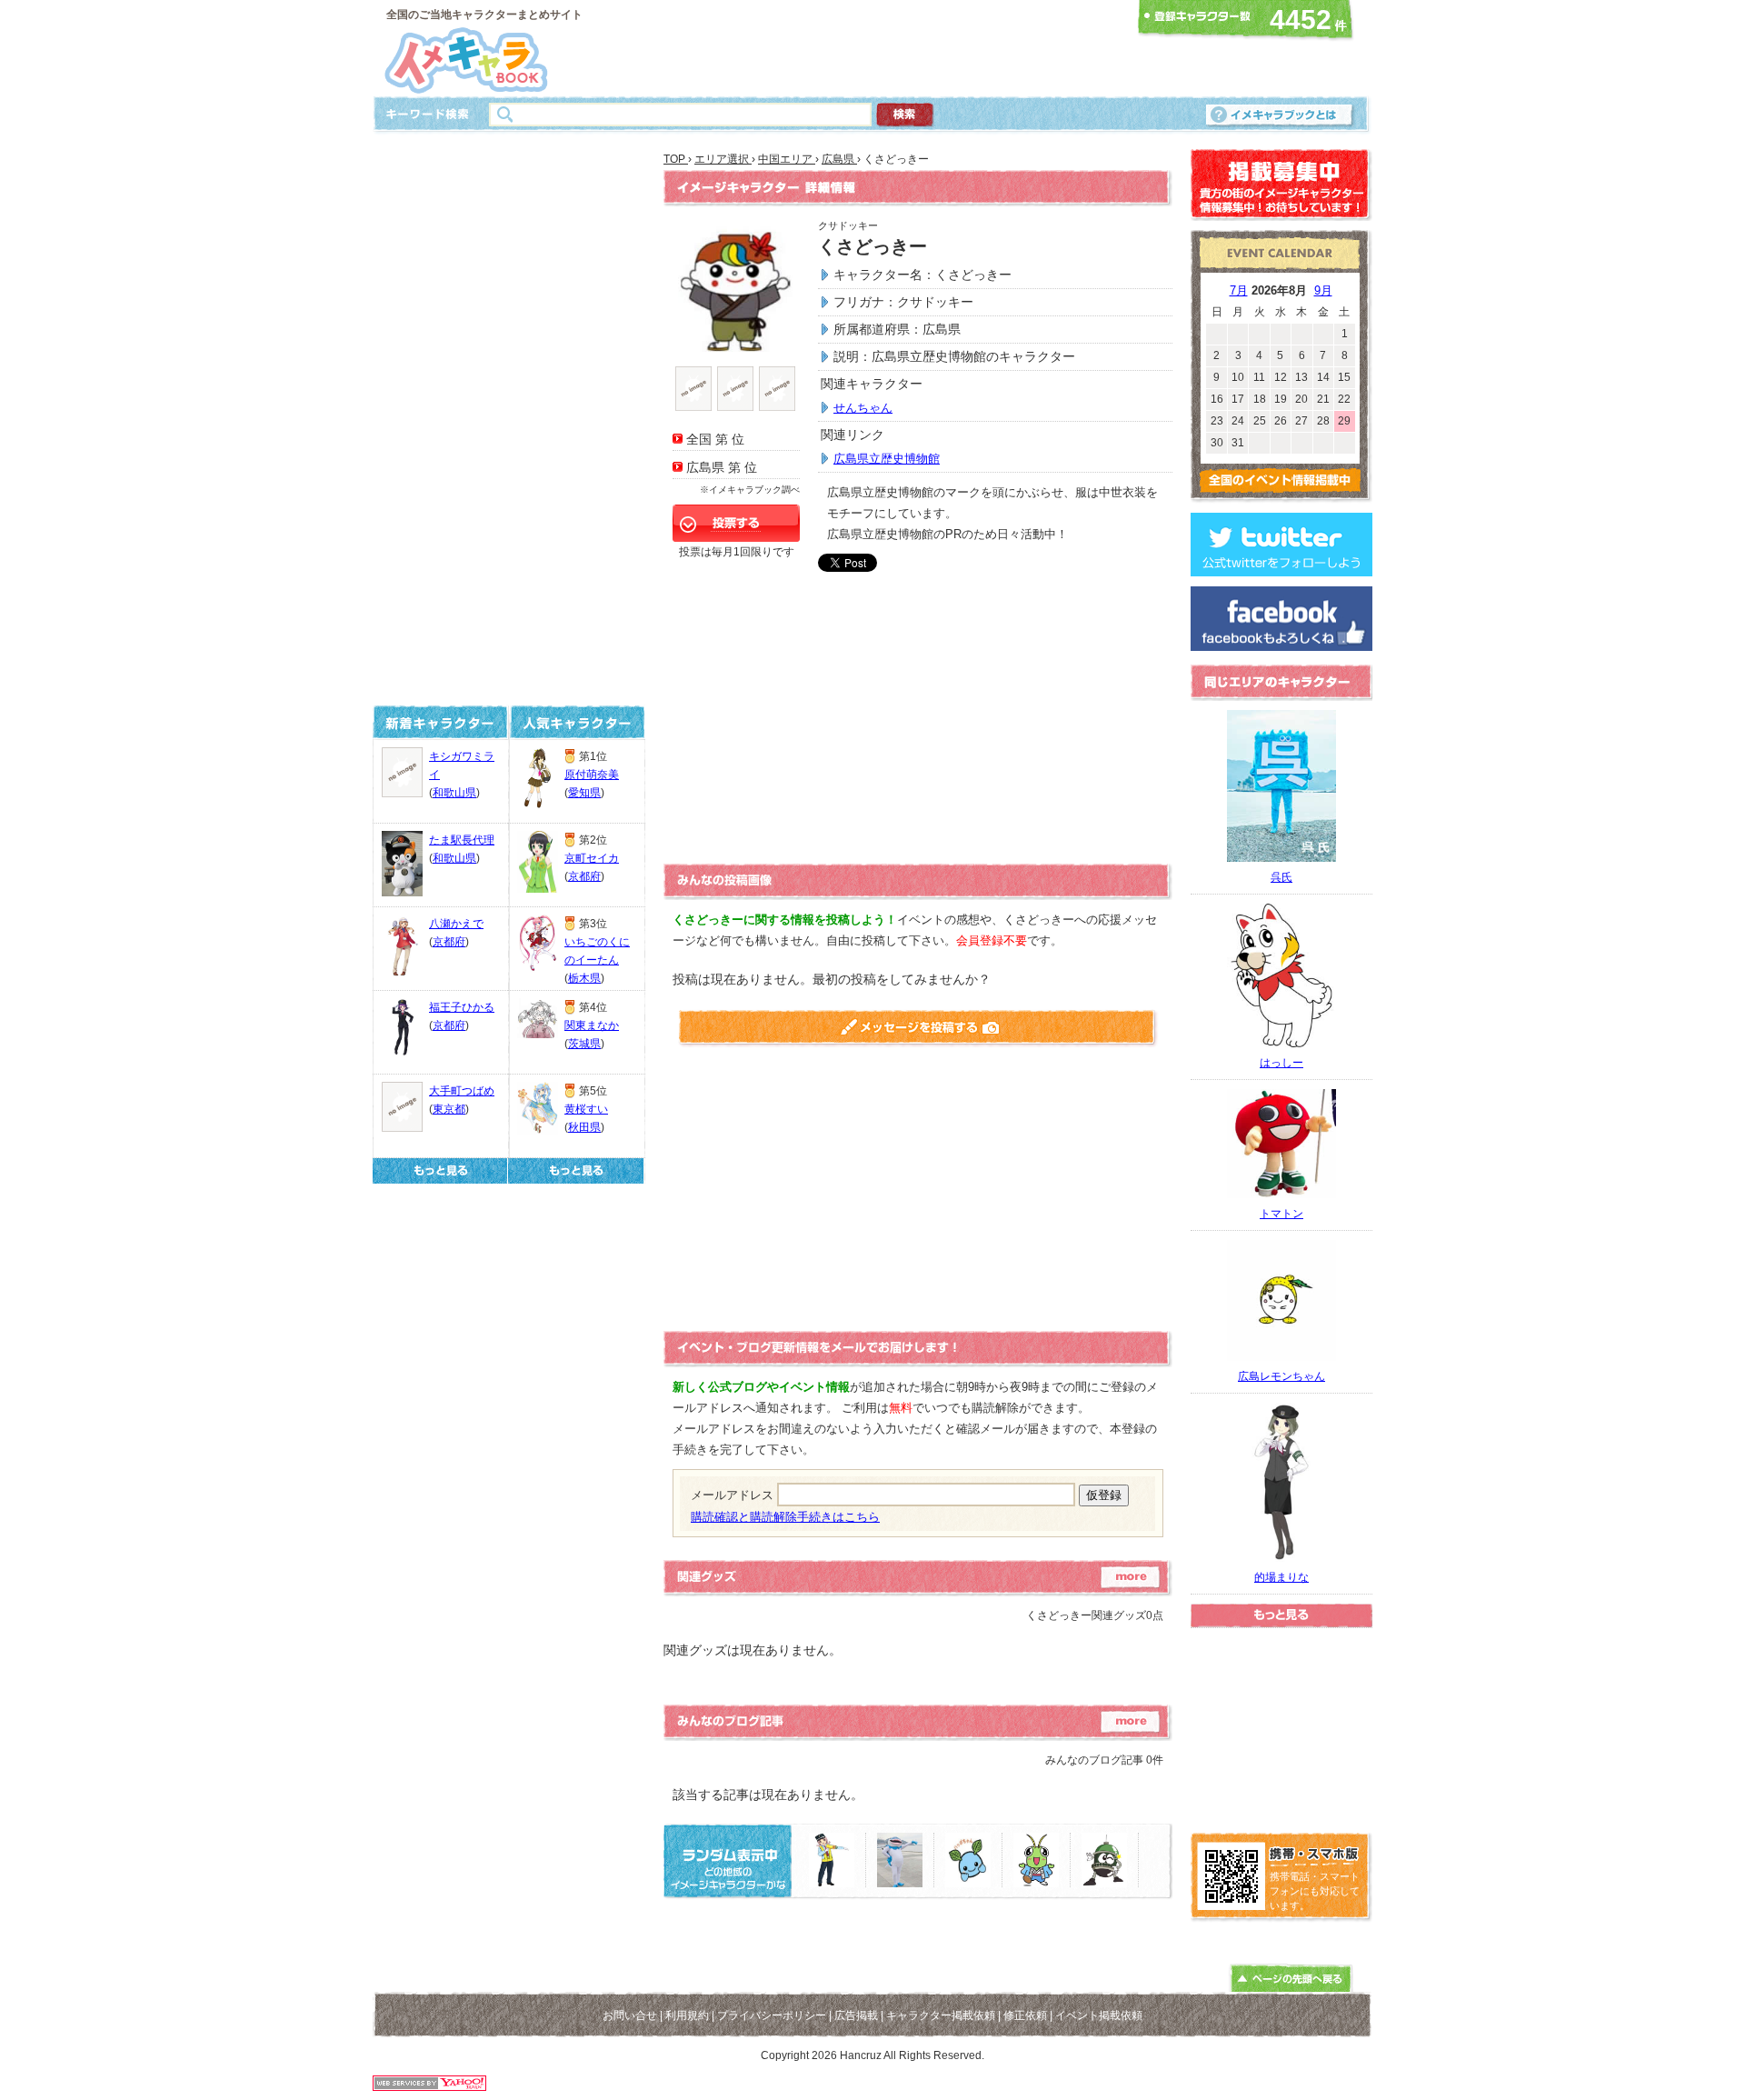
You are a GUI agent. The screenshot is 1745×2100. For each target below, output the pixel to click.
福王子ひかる (462, 1007)
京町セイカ (592, 858)
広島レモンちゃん (1281, 1376)
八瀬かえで (456, 924)
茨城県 (584, 1044)
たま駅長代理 (462, 840)
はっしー (1281, 1063)
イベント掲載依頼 (1099, 2015)
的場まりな (1281, 1577)
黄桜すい (586, 1109)
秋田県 (584, 1127)
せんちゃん (863, 408)
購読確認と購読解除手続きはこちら (785, 1517)
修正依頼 (1025, 2015)
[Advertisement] (867, 48)
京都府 (449, 942)
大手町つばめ (462, 1091)
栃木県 (584, 978)
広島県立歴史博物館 (887, 459)
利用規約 (687, 2015)
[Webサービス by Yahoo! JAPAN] (429, 2086)
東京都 (449, 1109)
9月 (1323, 290)
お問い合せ (630, 2015)
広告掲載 (856, 2015)
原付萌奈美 (592, 775)
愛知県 (584, 793)
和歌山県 (454, 793)
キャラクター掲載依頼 (941, 2015)
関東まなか (592, 1025)
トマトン (1281, 1214)
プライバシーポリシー (772, 2015)
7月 (1239, 290)
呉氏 (1281, 877)
